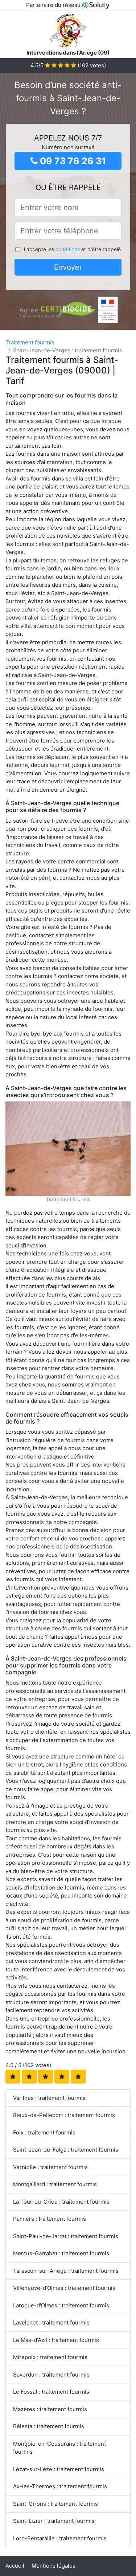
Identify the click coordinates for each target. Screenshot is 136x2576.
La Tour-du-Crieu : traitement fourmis (61, 2202)
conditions (68, 249)
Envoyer (68, 267)
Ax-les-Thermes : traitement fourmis (60, 2486)
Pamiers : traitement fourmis (50, 2219)
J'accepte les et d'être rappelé (72, 249)
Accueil (15, 2566)
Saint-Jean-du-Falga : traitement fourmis (66, 2150)
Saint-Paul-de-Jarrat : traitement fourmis (66, 2236)
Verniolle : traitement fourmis (50, 2167)
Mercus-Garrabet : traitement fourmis (61, 2253)
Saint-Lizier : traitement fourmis (54, 2521)
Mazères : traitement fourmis (50, 2409)
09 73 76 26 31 (72, 161)
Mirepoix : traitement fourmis (50, 2357)
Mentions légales (53, 2566)
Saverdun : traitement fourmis (51, 2375)
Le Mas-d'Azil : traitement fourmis (56, 2340)
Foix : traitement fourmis (44, 2132)
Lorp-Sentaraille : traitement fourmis (60, 2538)
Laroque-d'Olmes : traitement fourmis (61, 2305)
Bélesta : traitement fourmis (49, 2426)
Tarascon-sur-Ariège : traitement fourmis (66, 2271)
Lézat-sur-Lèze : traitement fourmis (59, 2469)
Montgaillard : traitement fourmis (55, 2184)
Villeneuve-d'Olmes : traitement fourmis (64, 2288)
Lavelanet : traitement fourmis (51, 2322)
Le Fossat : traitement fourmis (51, 2392)
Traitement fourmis (30, 342)
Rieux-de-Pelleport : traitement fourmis (64, 2115)
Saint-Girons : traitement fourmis (55, 2504)
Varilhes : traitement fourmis (49, 2098)
